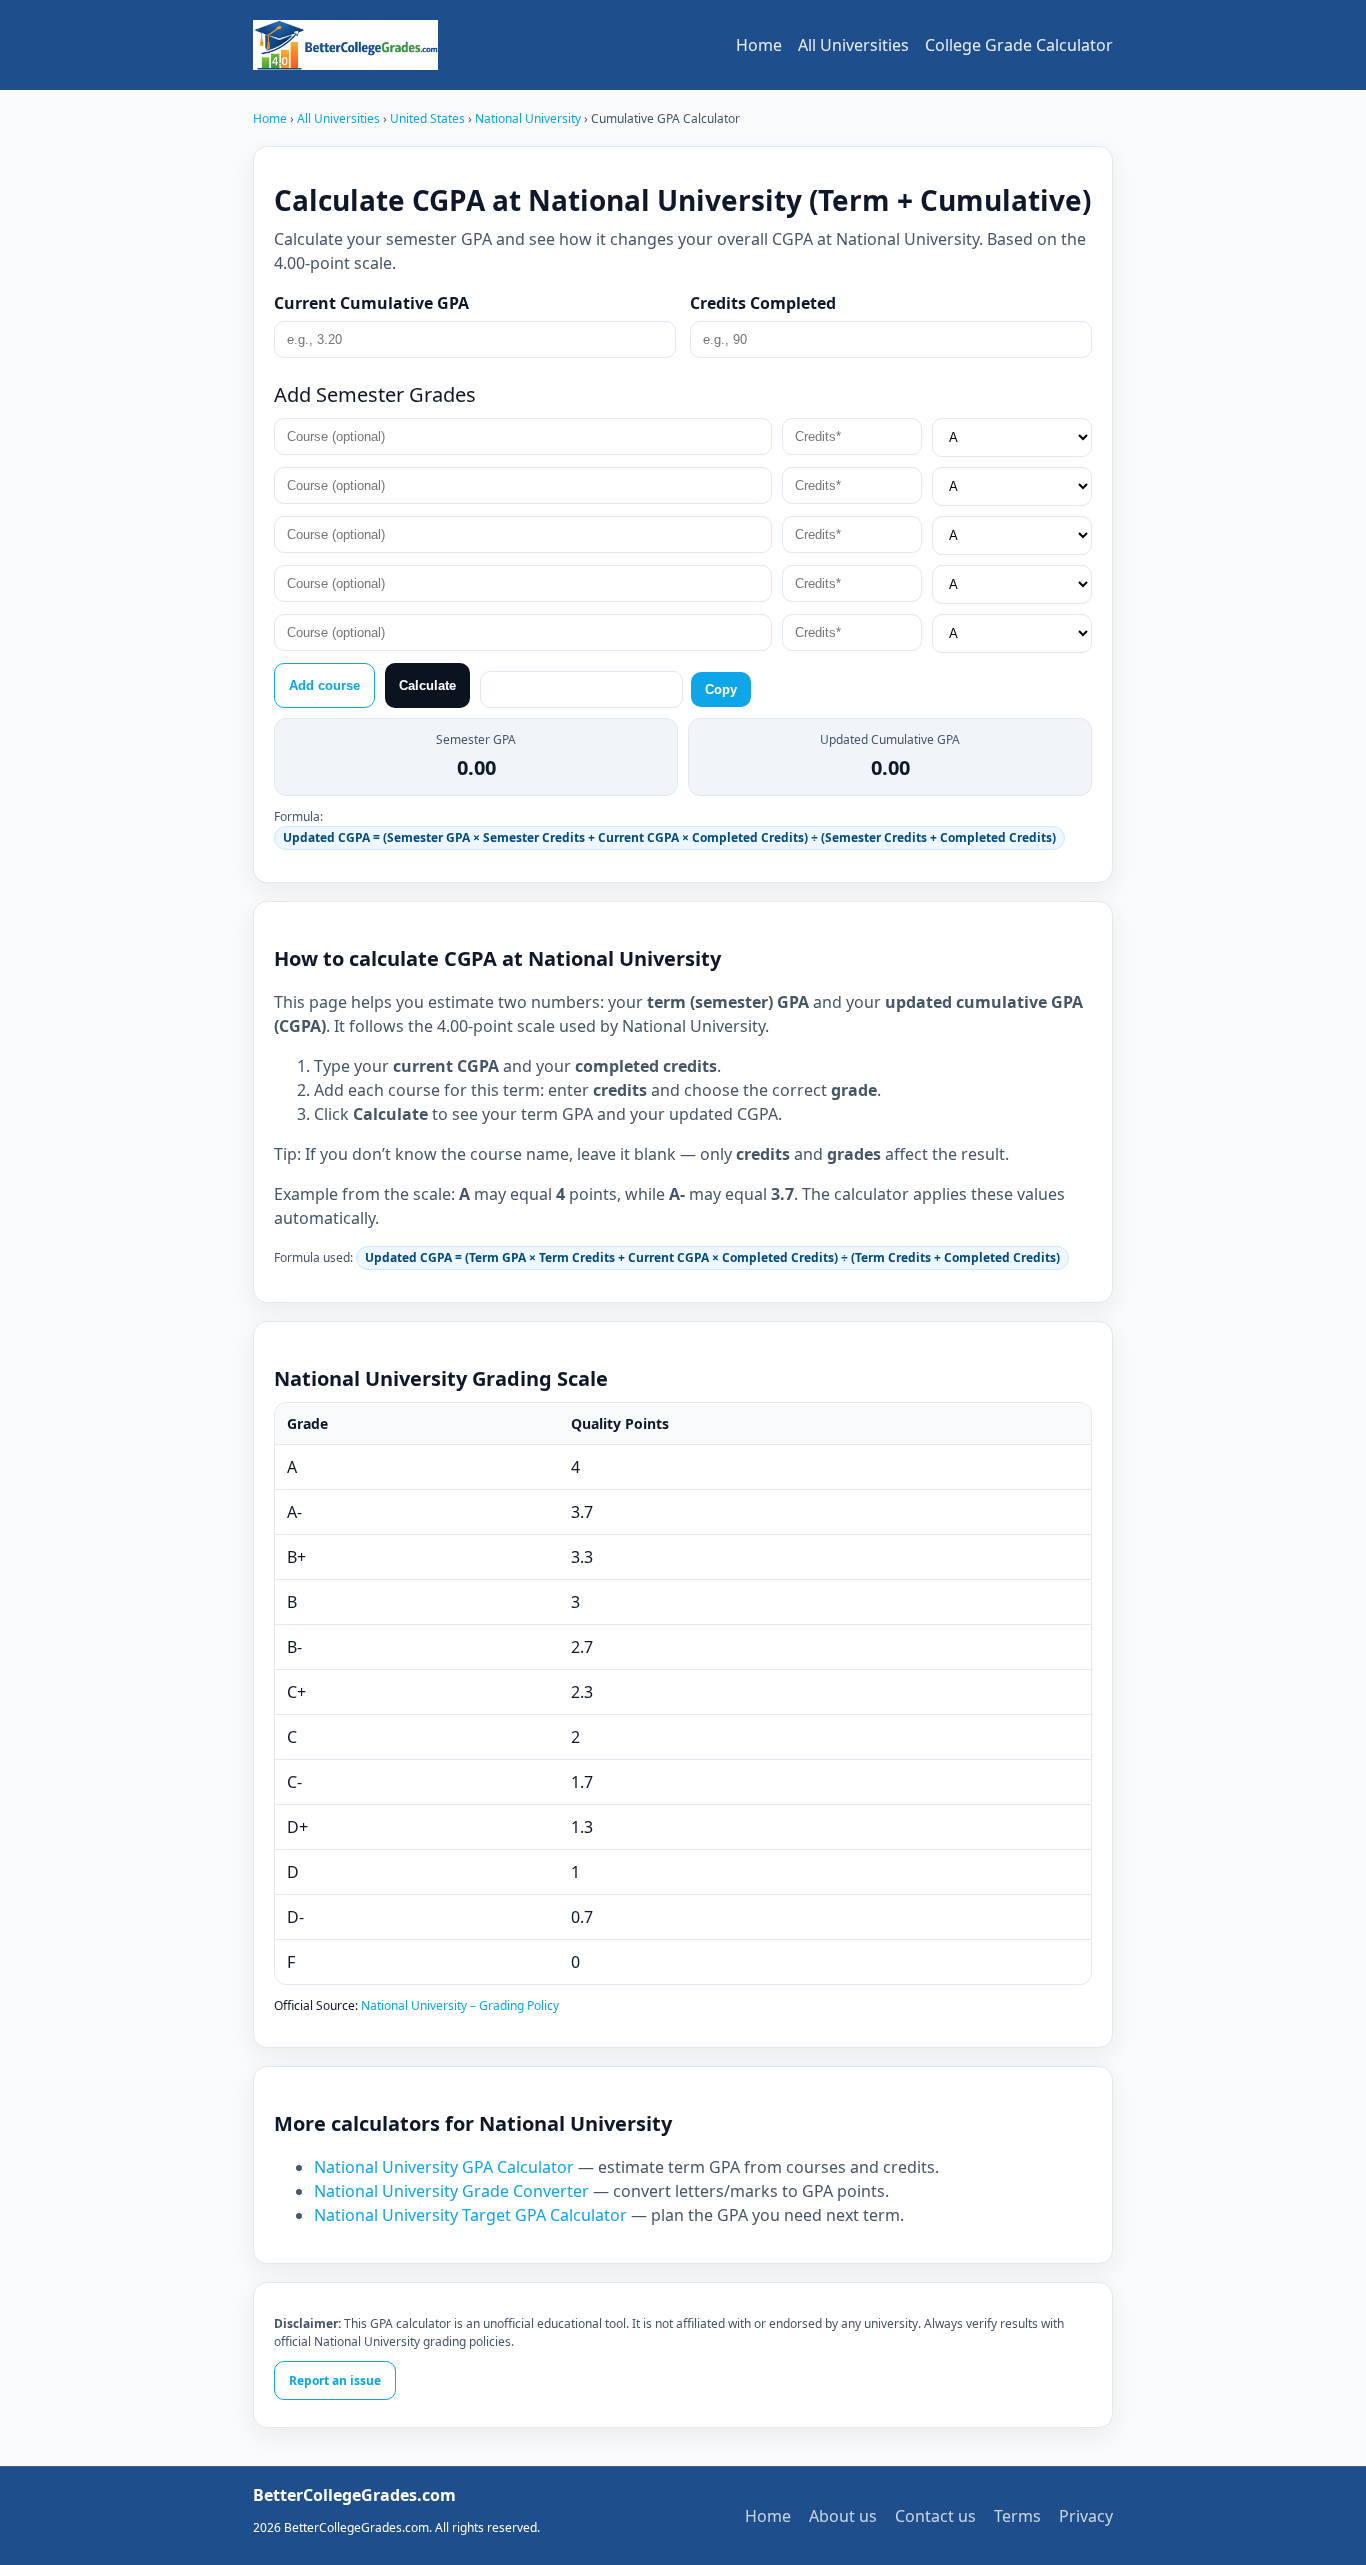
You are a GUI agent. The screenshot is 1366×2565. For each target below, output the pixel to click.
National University (529, 118)
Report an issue (335, 2380)
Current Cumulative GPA (371, 303)
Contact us (935, 2516)
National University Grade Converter (451, 2191)
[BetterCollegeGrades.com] (345, 45)
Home (759, 45)
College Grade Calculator (1019, 45)
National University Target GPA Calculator (470, 2215)
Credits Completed (763, 303)
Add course (324, 685)
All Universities (853, 45)
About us (843, 2516)
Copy (721, 689)
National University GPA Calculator (444, 2167)
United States (429, 118)
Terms (1017, 2516)
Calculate (427, 685)
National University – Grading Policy (460, 2005)
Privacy (1086, 2516)
